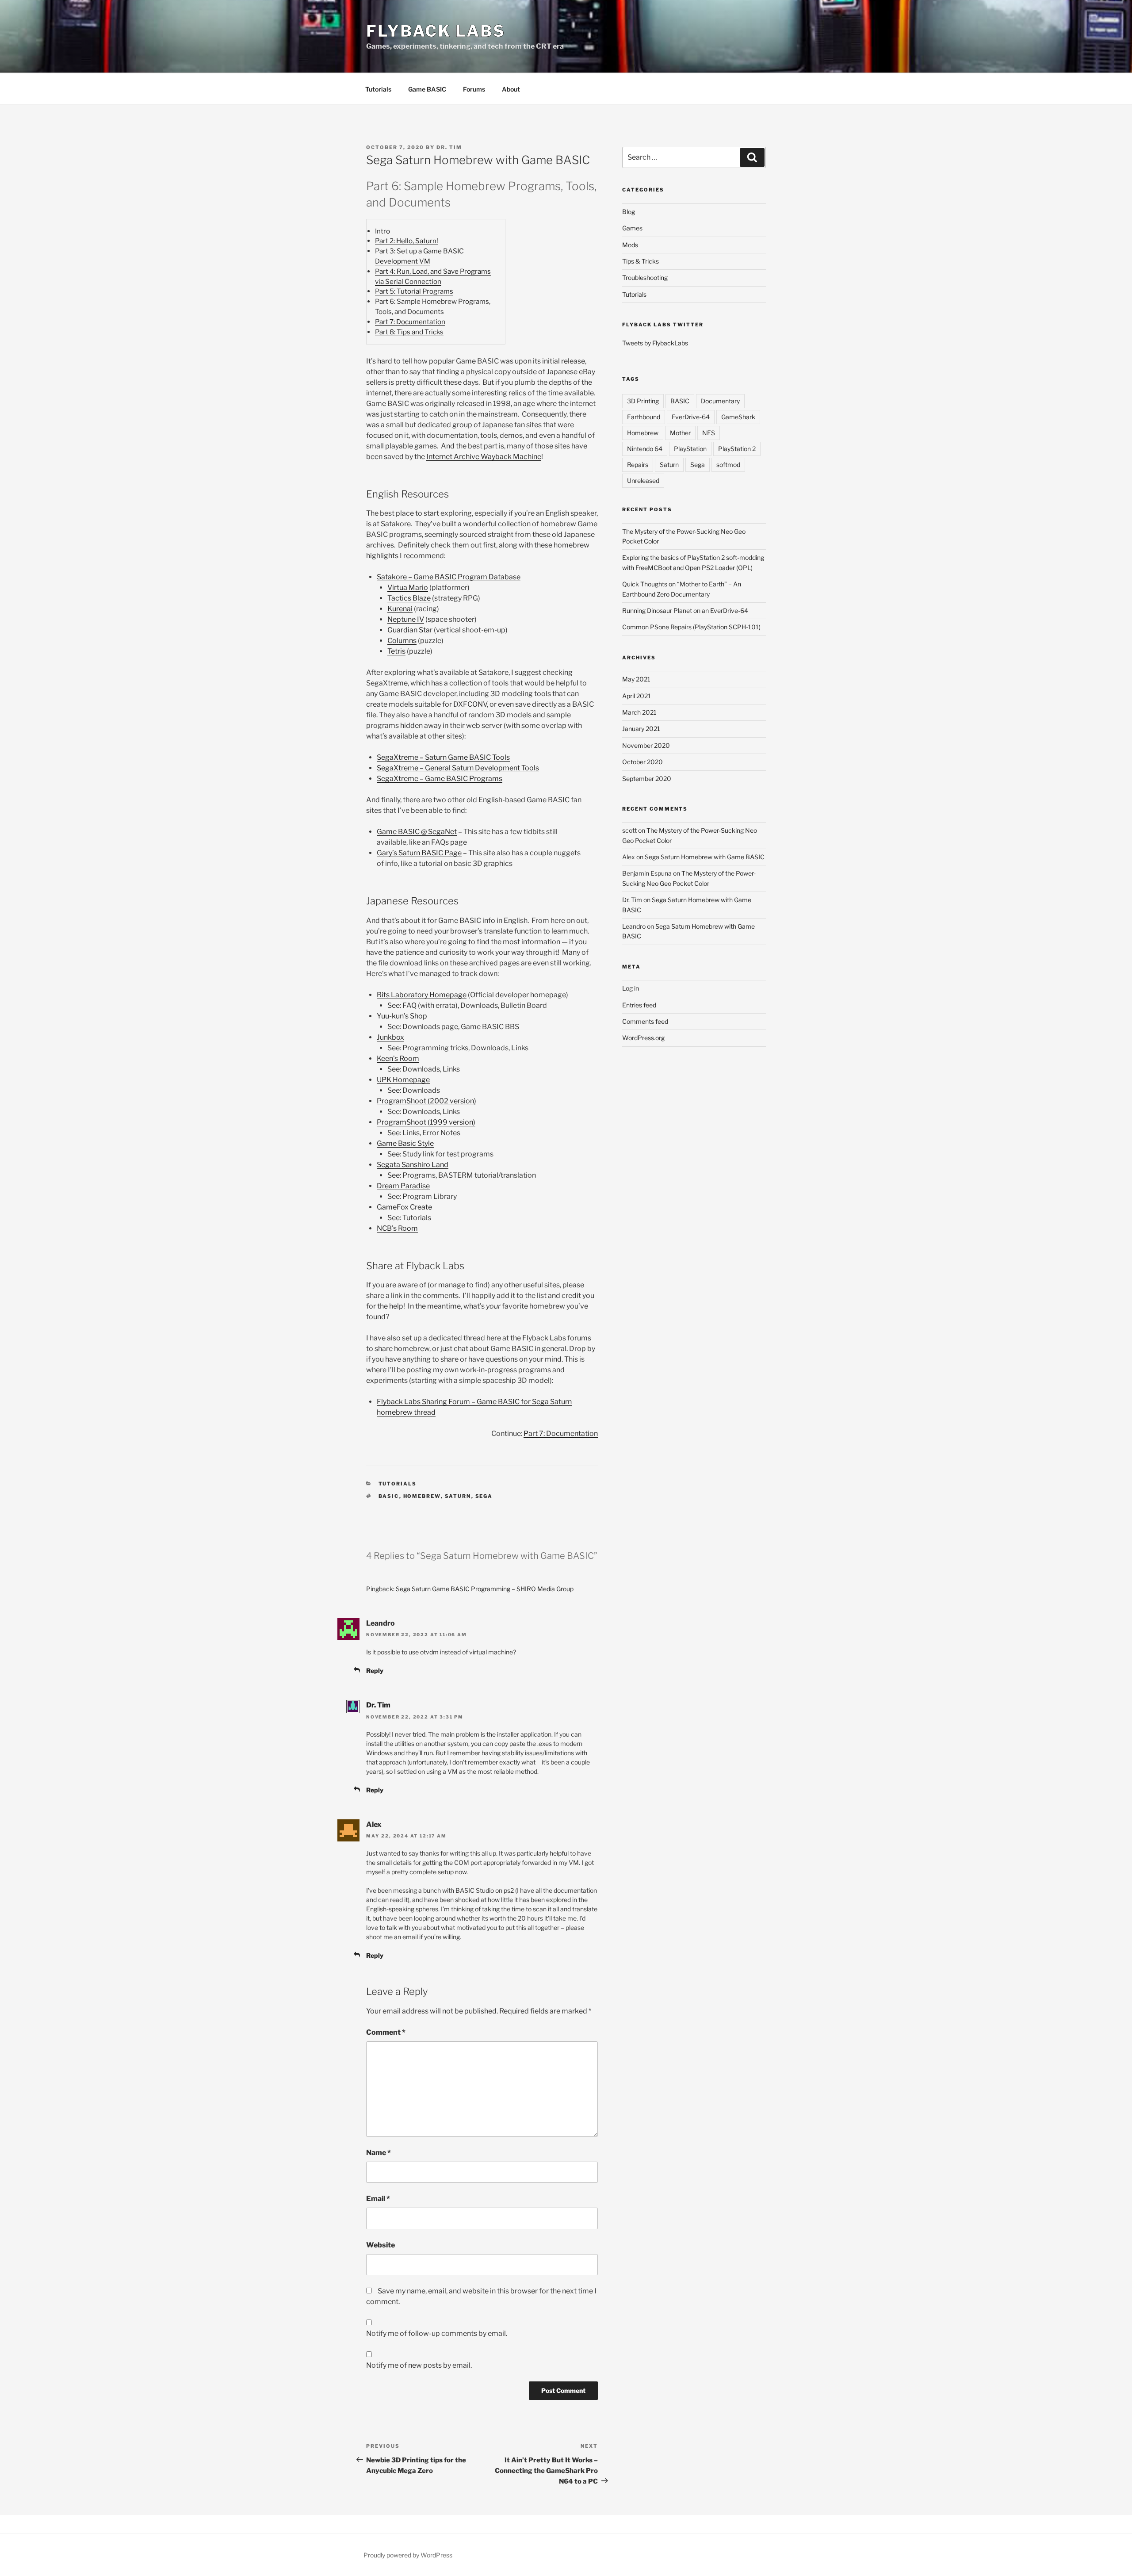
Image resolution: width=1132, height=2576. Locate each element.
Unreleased (643, 480)
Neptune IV (406, 619)
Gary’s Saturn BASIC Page (419, 853)
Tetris (396, 651)
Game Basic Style (405, 1143)
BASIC (389, 1496)
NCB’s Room (397, 1228)
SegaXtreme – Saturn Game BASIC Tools (443, 757)
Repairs (638, 465)
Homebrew (422, 1496)
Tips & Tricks (641, 261)
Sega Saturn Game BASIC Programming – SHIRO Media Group (485, 1589)
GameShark (738, 417)
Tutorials (378, 89)
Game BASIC (427, 89)
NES (709, 433)
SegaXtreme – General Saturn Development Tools (458, 768)
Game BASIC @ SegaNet (417, 832)
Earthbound (644, 417)
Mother (680, 433)
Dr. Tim (449, 147)
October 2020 (642, 762)
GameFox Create (404, 1207)
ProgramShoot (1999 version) (426, 1122)
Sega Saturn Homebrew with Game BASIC (705, 857)
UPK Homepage (403, 1080)
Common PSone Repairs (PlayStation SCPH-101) (691, 627)
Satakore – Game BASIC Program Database (449, 577)
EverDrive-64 (691, 417)
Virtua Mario (408, 588)
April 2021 (637, 696)
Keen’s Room (398, 1058)
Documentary (720, 401)
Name (379, 2153)
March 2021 (639, 712)
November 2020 (646, 745)
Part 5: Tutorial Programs (414, 291)
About (511, 89)
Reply (375, 1671)
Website (381, 2245)
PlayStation (690, 449)
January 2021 (641, 729)
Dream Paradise (403, 1186)
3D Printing (643, 401)
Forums (474, 89)
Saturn (458, 1496)
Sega (484, 1496)
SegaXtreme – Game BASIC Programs (440, 779)
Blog (629, 212)
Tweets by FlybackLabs (655, 343)
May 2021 (636, 679)
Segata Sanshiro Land (413, 1165)
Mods (630, 245)
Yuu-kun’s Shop (402, 1016)
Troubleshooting (645, 278)
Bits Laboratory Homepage (422, 995)
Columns (402, 641)
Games (632, 228)
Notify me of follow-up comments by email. (437, 2333)
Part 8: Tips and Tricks (409, 332)
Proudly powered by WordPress (408, 2555)
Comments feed (645, 1021)
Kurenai (400, 609)
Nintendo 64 (645, 449)
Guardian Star (410, 630)
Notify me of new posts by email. (419, 2365)
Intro (382, 231)
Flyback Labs (436, 31)
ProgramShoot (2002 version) (426, 1101)
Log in (631, 988)
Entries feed (639, 1005)
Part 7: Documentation (410, 322)
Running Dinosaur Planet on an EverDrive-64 (685, 611)
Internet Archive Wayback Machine (484, 457)
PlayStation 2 (737, 449)
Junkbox (390, 1037)
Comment (386, 2032)
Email (378, 2199)
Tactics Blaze (409, 598)
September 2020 (647, 779)
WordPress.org (643, 1038)
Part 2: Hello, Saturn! (407, 241)
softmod (728, 465)
